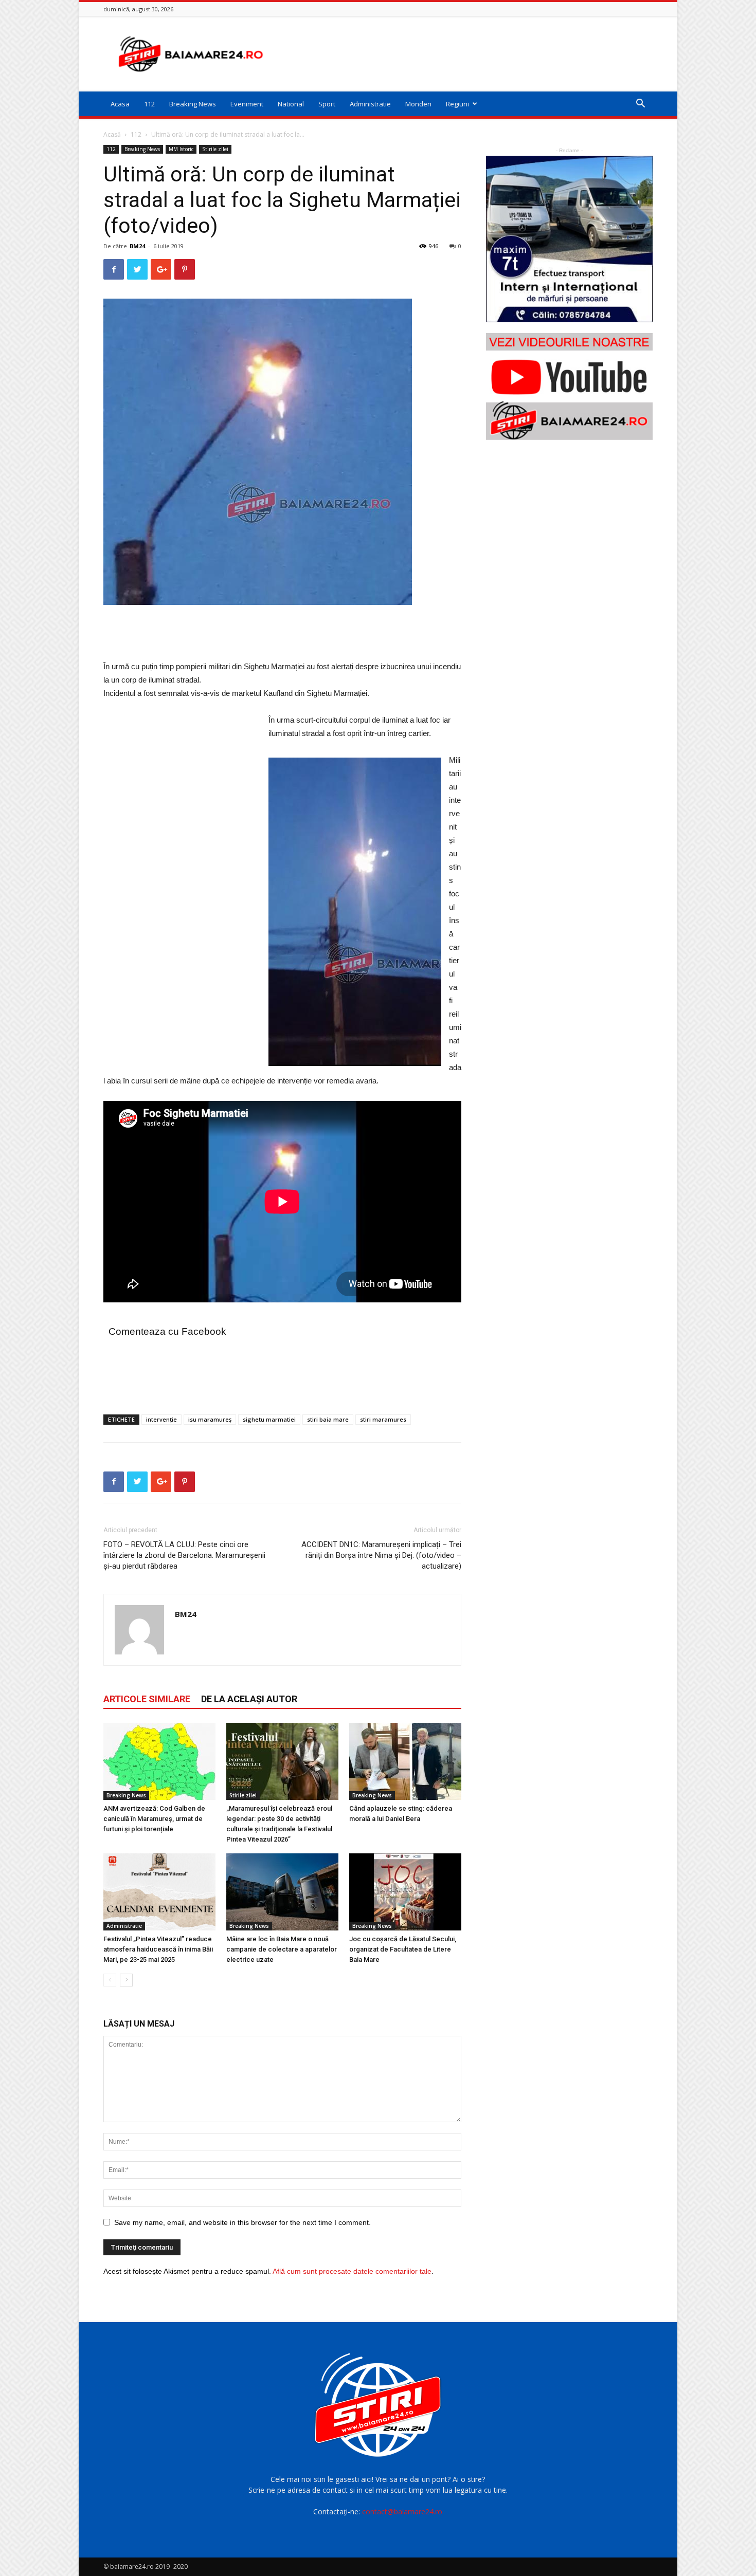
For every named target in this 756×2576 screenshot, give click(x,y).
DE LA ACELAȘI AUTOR (249, 1699)
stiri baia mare (328, 1419)
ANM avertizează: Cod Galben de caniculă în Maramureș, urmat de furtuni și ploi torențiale (154, 1819)
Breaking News (193, 104)
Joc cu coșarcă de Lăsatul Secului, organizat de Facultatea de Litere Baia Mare (403, 1949)
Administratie (370, 104)
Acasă (112, 134)
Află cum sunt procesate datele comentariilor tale (352, 2271)
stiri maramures (383, 1419)
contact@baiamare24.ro (402, 2511)
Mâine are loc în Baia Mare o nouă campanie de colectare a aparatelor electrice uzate (282, 1949)
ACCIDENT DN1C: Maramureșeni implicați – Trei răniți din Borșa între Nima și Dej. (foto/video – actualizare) (381, 1555)
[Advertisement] (465, 54)
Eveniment (247, 104)
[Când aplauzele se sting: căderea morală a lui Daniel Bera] (405, 1761)
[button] (640, 105)
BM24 (137, 246)
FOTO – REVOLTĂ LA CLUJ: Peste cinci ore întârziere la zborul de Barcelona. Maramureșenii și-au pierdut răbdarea (184, 1555)
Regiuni (457, 104)
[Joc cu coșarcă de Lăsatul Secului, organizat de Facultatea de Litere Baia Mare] (405, 1892)
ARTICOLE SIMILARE (147, 1699)
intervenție (161, 1419)
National (291, 104)
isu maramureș (210, 1419)
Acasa (120, 104)
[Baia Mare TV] (569, 387)
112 (149, 104)
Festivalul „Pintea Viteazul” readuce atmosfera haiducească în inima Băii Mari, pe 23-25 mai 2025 (158, 1949)
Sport (327, 104)
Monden (418, 104)
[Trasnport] (569, 239)
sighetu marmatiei (269, 1419)
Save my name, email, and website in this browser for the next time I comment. (242, 2222)
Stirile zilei (215, 149)
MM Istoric (181, 149)
